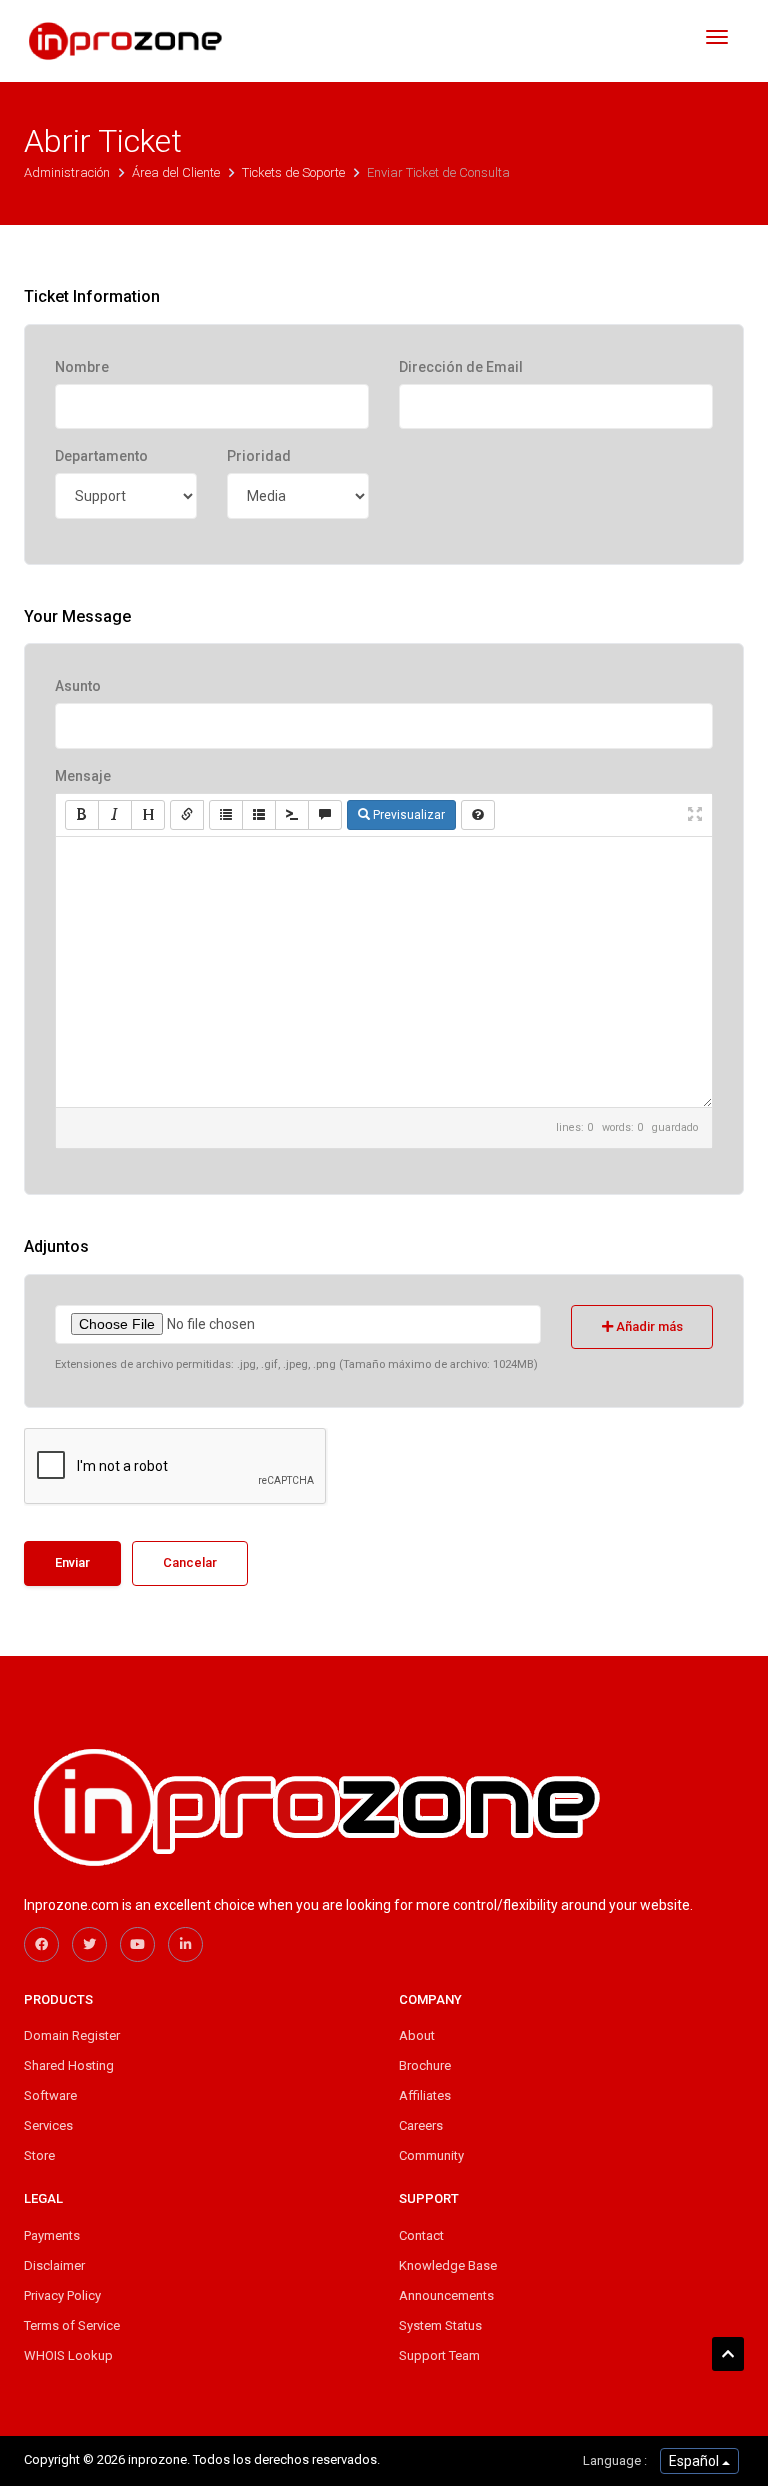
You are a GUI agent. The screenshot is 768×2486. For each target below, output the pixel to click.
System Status (440, 2325)
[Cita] (325, 815)
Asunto (78, 686)
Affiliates (425, 2095)
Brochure (425, 2065)
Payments (52, 2235)
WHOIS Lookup (68, 2355)
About (417, 2035)
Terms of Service (72, 2325)
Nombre (82, 367)
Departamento (101, 456)
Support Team (439, 2355)
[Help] (478, 815)
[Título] (148, 815)
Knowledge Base (448, 2265)
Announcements (446, 2295)
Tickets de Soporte (295, 172)
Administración (68, 172)
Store (39, 2155)
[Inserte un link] (187, 815)
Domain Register (72, 2035)
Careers (421, 2125)
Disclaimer (54, 2265)
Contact (421, 2235)
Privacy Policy (62, 2295)
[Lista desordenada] (226, 815)
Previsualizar (407, 815)
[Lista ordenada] (259, 815)
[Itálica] (115, 815)
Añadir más (648, 1326)
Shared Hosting (69, 2065)
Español (695, 2461)
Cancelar (190, 1562)
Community (431, 2155)
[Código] (292, 815)
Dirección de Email (461, 367)
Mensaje (83, 776)
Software (50, 2095)
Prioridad (259, 456)
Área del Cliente (177, 172)
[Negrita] (82, 815)
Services (48, 2125)
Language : (615, 2460)
